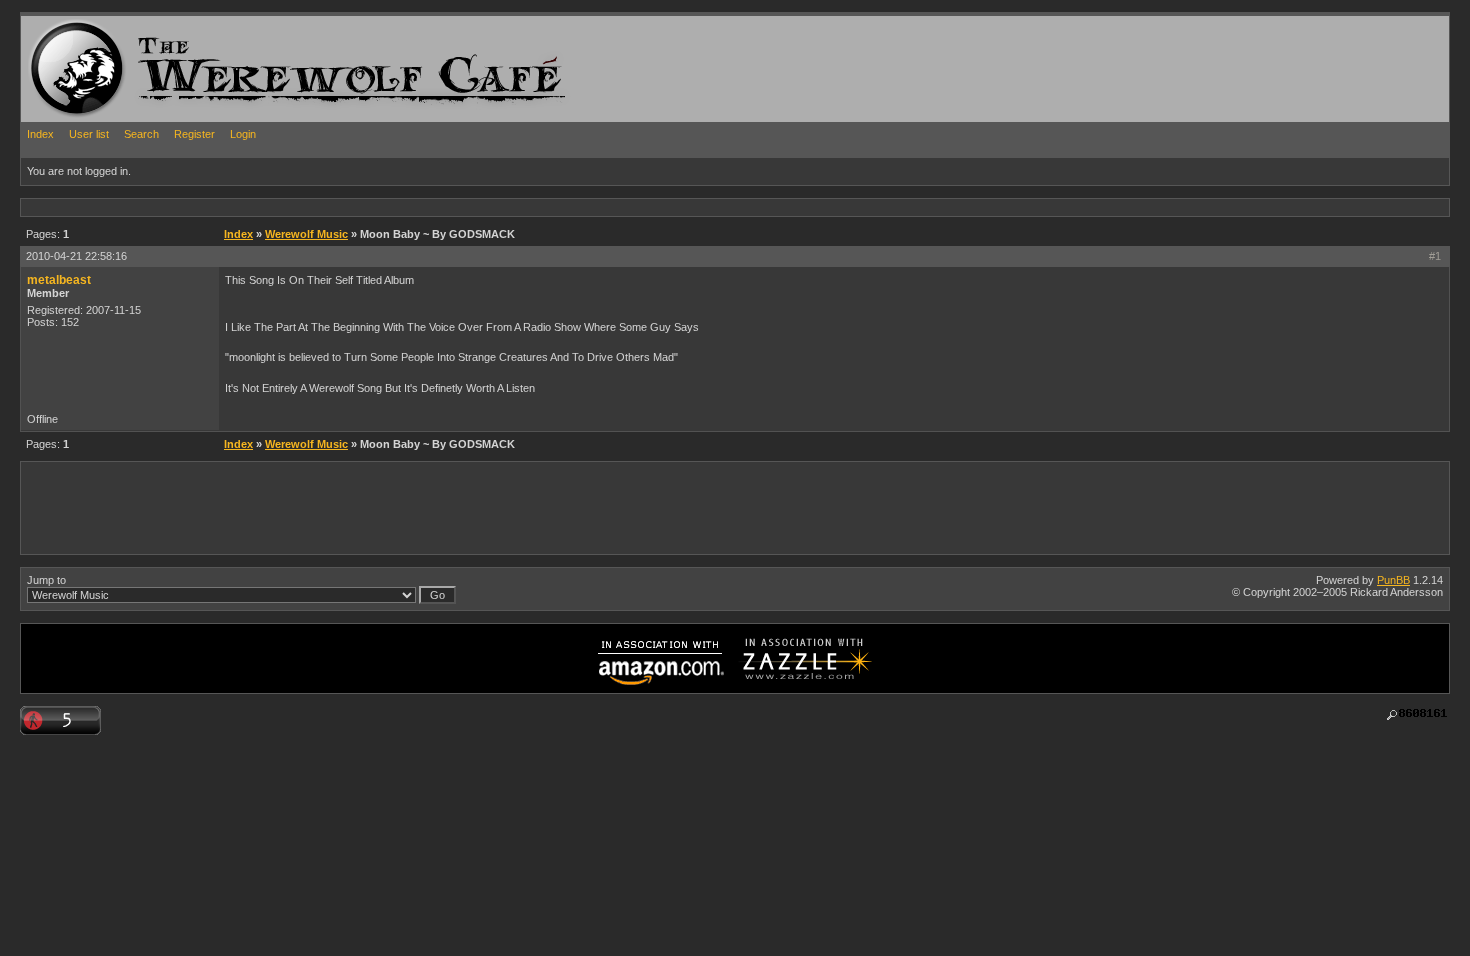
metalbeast (59, 280)
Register (194, 134)
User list (89, 134)
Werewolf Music (306, 234)
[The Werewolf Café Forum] (77, 68)
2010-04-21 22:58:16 (76, 256)
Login (243, 134)
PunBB (1393, 580)
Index (40, 134)
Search (141, 134)
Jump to (46, 580)
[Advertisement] (385, 206)
